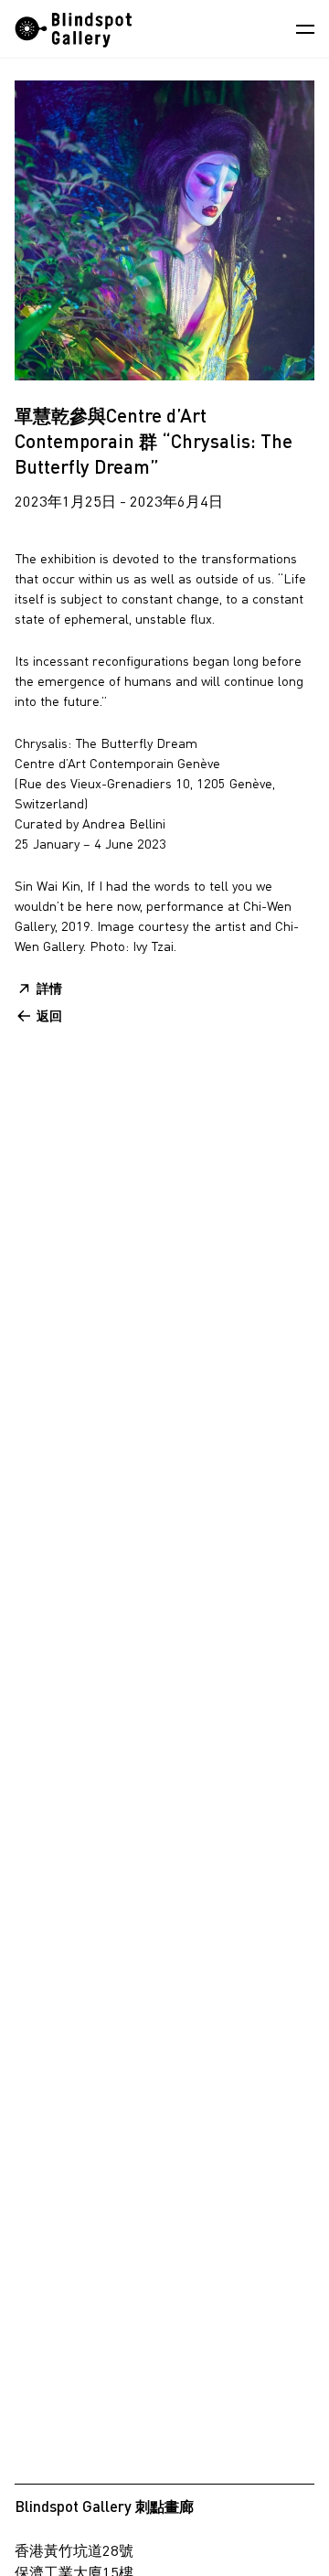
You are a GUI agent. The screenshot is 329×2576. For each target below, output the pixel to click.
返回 (49, 1015)
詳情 (49, 988)
